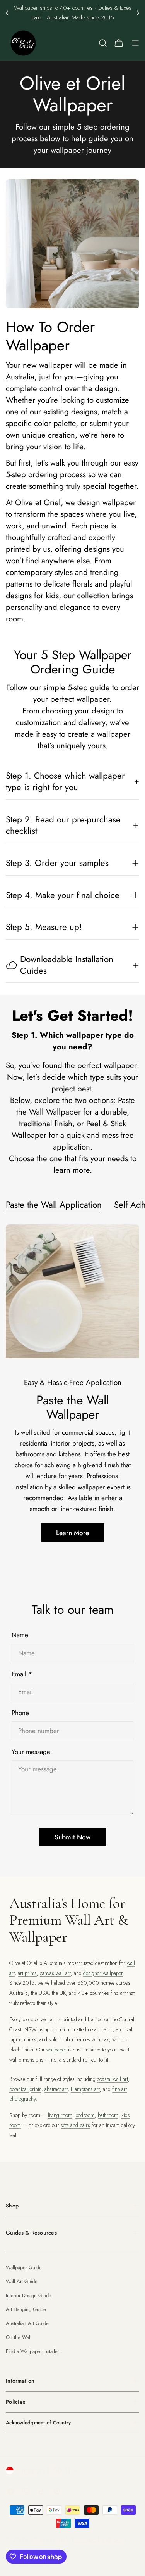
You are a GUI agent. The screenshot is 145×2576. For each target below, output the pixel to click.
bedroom (85, 2115)
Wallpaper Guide (24, 2267)
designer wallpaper (103, 1973)
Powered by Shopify (99, 2540)
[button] (7, 13)
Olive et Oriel (49, 2540)
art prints (27, 1973)
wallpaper (56, 2050)
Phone (20, 1713)
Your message (31, 1752)
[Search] (103, 43)
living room (60, 2115)
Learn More (72, 1533)
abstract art (56, 2089)
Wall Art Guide (22, 2281)
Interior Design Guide (29, 2295)
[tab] (54, 1206)
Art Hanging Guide (26, 2309)
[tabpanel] (72, 1392)
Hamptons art (85, 2089)
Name (20, 1635)
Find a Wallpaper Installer (32, 2351)
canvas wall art (55, 1973)
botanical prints (25, 2089)
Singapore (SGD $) (43, 2470)
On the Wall (19, 2337)
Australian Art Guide (27, 2323)
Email (22, 1674)
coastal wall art (113, 2079)
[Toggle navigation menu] (135, 43)
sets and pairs (75, 2125)
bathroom (108, 2115)
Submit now (72, 1837)
